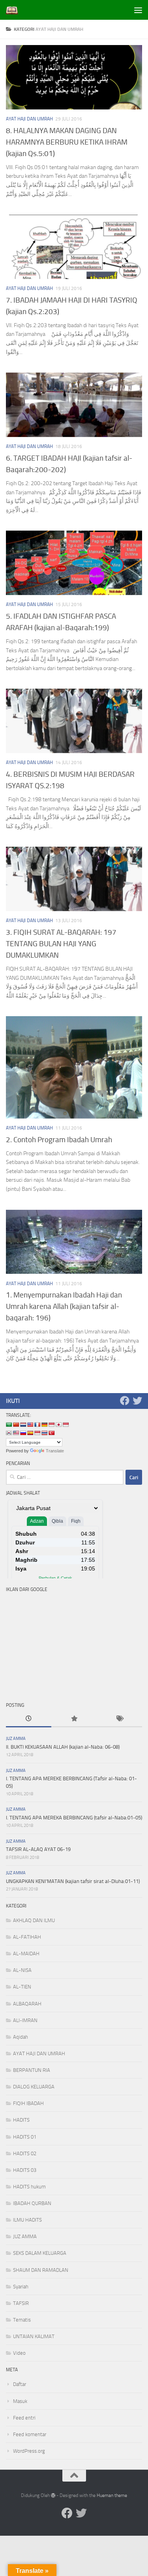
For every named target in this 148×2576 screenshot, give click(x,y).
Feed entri (24, 2418)
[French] (37, 1425)
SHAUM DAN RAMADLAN (41, 2270)
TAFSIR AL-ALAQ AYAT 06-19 (38, 1849)
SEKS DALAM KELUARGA (40, 2253)
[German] (45, 1425)
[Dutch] (23, 1425)
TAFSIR (21, 2303)
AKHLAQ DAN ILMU (34, 1920)
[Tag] (119, 1719)
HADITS (21, 2120)
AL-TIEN (22, 1987)
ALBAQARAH (27, 2004)
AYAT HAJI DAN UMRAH (29, 119)
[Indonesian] (52, 1425)
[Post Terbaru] (29, 1719)
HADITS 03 (25, 2170)
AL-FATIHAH (27, 1937)
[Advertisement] (65, 1645)
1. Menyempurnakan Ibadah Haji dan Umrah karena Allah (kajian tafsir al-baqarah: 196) (64, 1306)
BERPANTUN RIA (32, 2070)
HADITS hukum (29, 2187)
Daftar (20, 2384)
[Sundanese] (37, 1433)
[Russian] (23, 1433)
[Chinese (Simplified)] (16, 1425)
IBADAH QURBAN (32, 2203)
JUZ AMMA (16, 1739)
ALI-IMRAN (25, 2020)
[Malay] (16, 1433)
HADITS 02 (25, 2153)
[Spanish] (30, 1433)
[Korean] (9, 1433)
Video (19, 2353)
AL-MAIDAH (26, 1954)
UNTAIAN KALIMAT (34, 2336)
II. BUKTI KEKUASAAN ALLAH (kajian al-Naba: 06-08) (63, 1747)
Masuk (20, 2401)
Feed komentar (30, 2434)
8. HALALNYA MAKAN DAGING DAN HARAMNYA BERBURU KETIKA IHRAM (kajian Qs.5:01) (67, 142)
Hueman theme (112, 2495)
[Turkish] (52, 1433)
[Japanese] (59, 1425)
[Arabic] (9, 1425)
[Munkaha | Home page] (14, 10)
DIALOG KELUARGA (34, 2087)
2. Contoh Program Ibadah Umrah (59, 1140)
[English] (30, 1425)
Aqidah (21, 2037)
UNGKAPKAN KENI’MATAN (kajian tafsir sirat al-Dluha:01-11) (73, 1881)
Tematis (22, 2320)
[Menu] (138, 10)
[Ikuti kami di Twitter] (137, 1401)
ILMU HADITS (27, 2220)
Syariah (21, 2287)
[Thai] (45, 1433)
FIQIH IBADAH (28, 2103)
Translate (55, 1451)
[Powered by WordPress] (53, 2495)
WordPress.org (29, 2451)
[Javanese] (66, 1425)
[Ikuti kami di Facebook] (125, 1401)
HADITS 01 (25, 2137)
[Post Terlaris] (74, 1719)
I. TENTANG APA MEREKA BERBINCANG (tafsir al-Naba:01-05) (74, 1818)
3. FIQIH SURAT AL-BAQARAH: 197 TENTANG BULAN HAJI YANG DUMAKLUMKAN (61, 944)
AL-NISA (22, 1970)
